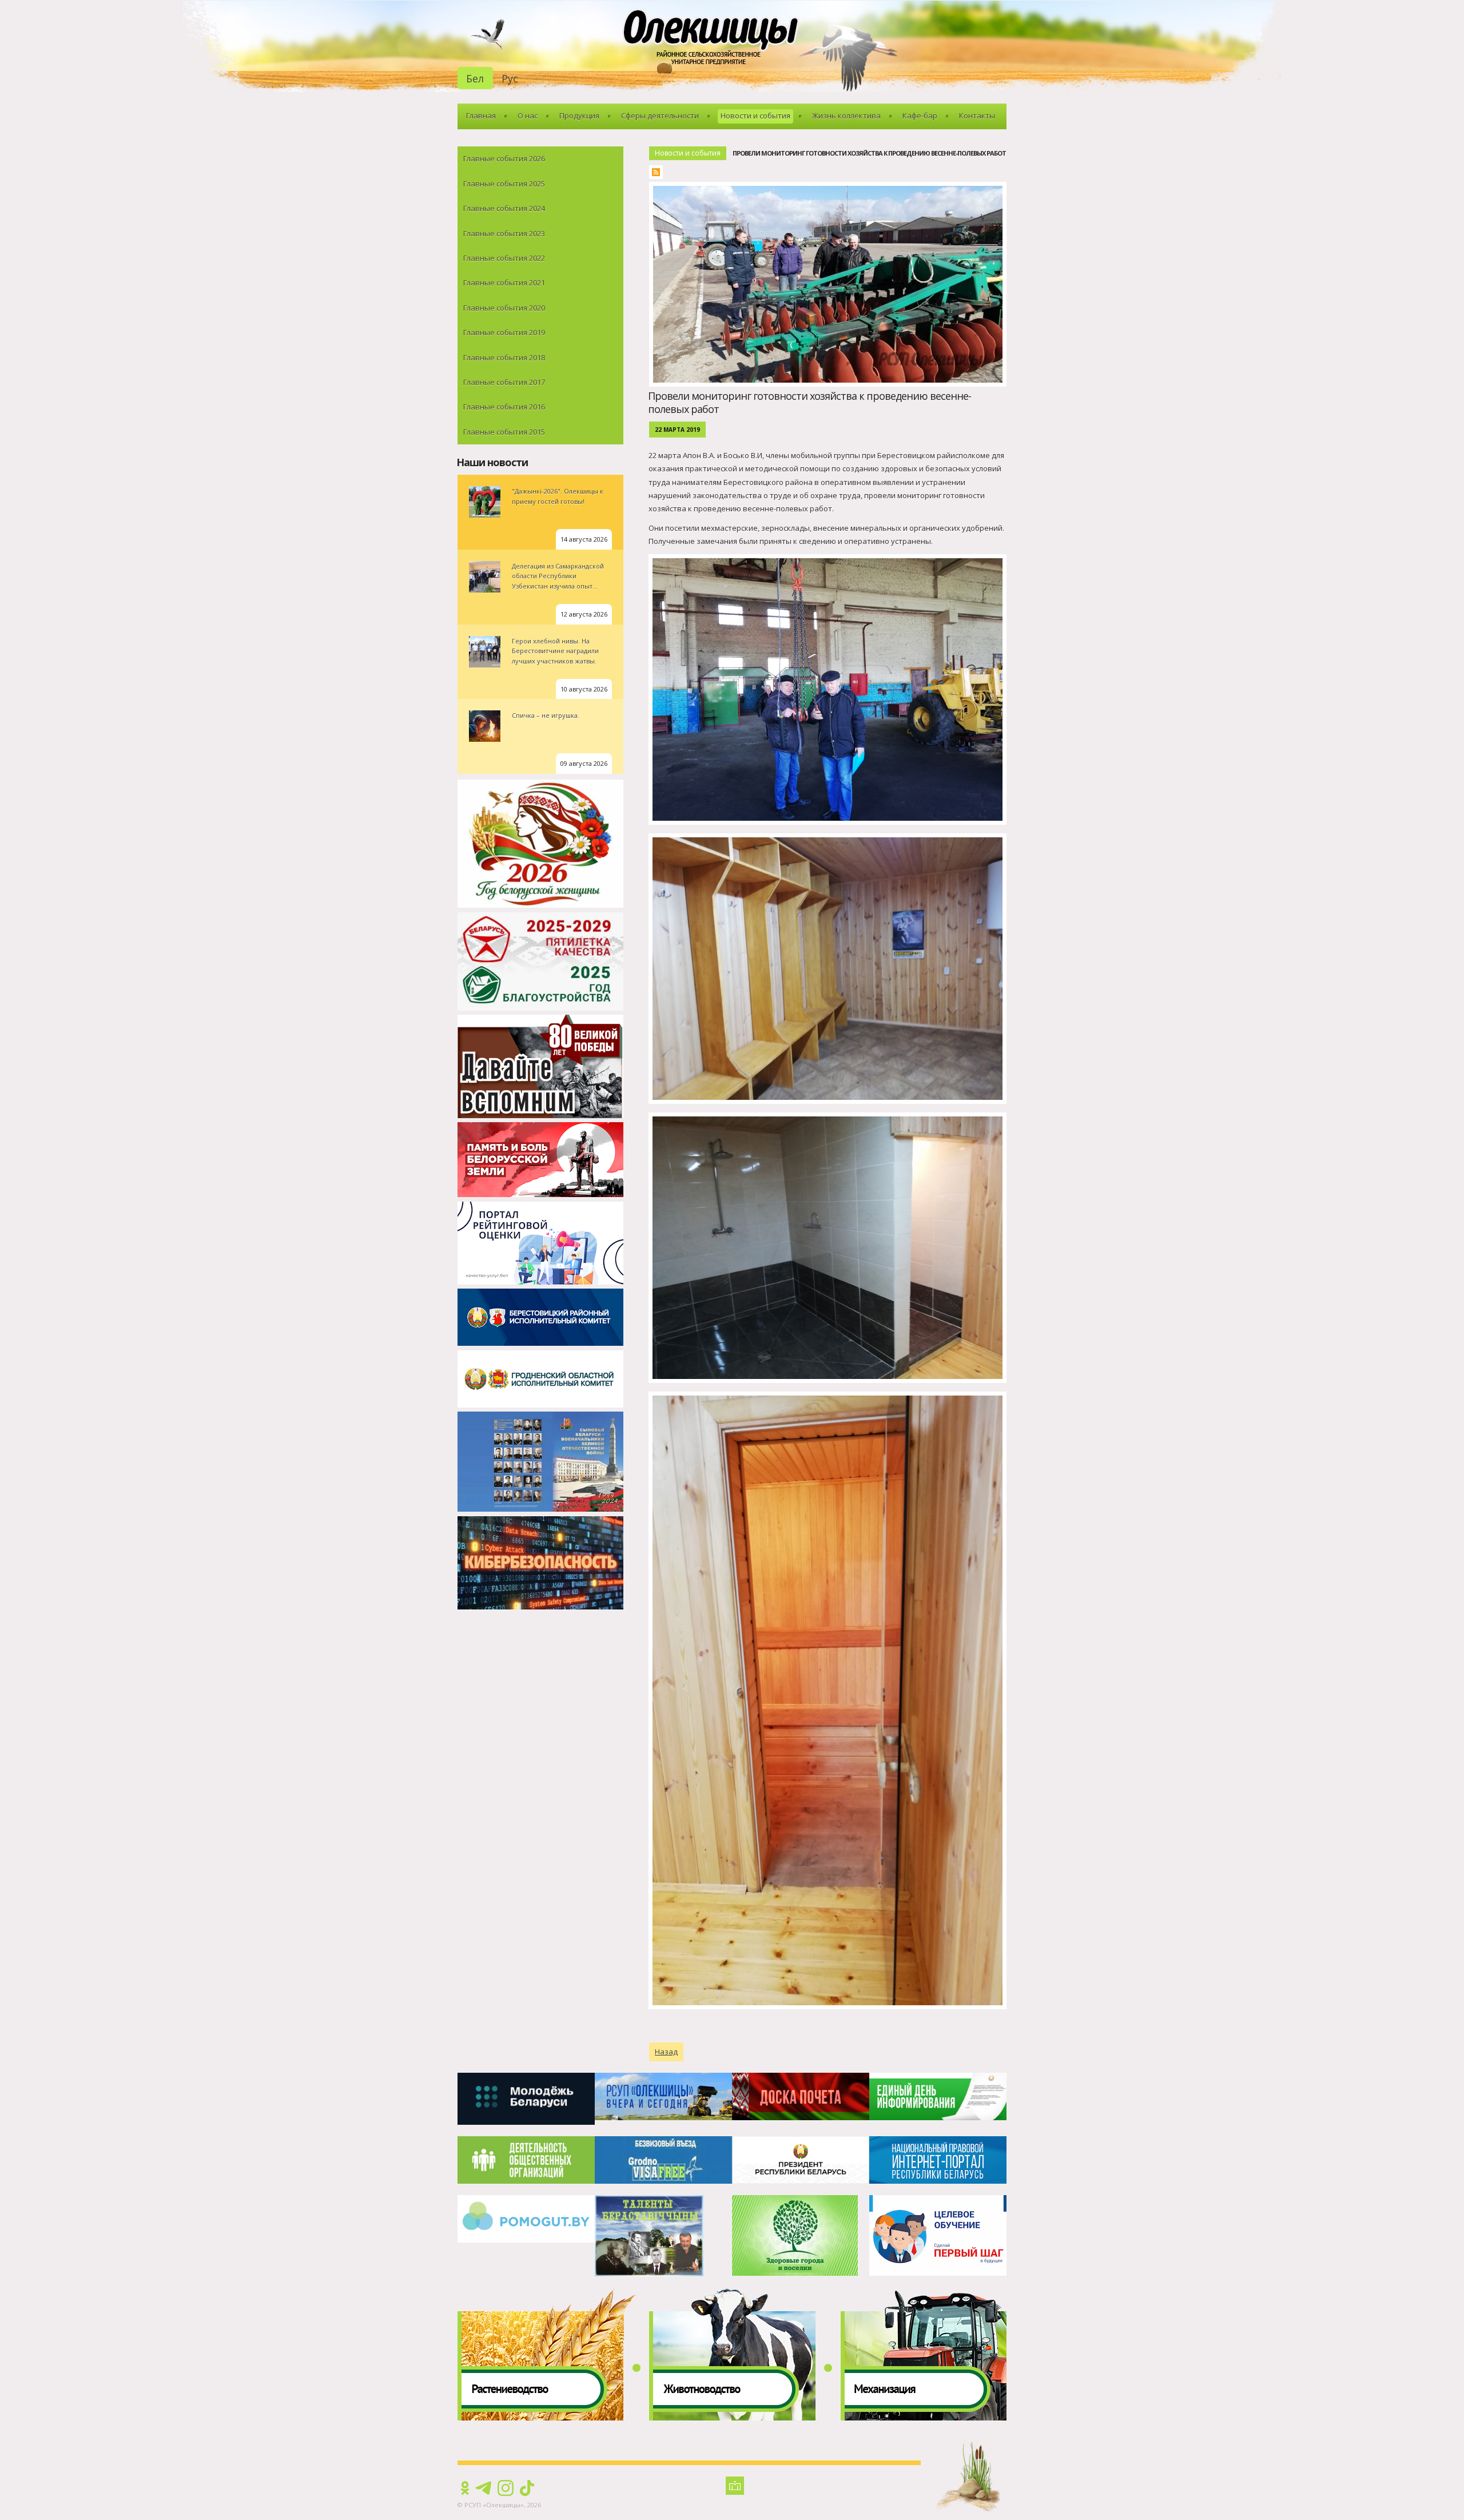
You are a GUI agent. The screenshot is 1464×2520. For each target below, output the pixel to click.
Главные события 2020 (504, 308)
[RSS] (659, 174)
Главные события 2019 (504, 332)
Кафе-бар (920, 116)
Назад (666, 2052)
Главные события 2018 (504, 357)
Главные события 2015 (504, 432)
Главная (481, 116)
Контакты (977, 116)
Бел (475, 78)
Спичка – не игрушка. (546, 715)
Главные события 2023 (504, 233)
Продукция (579, 116)
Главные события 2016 (504, 407)
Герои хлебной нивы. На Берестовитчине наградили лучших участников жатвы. (555, 651)
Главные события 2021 (504, 283)
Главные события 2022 (504, 258)
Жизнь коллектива (846, 116)
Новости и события (755, 116)
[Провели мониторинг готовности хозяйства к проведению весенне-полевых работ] (831, 188)
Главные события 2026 (504, 158)
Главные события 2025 (504, 184)
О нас (528, 116)
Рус (510, 78)
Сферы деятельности (660, 116)
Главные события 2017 (504, 382)
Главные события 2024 (504, 208)
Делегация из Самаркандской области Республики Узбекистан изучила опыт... (558, 576)
